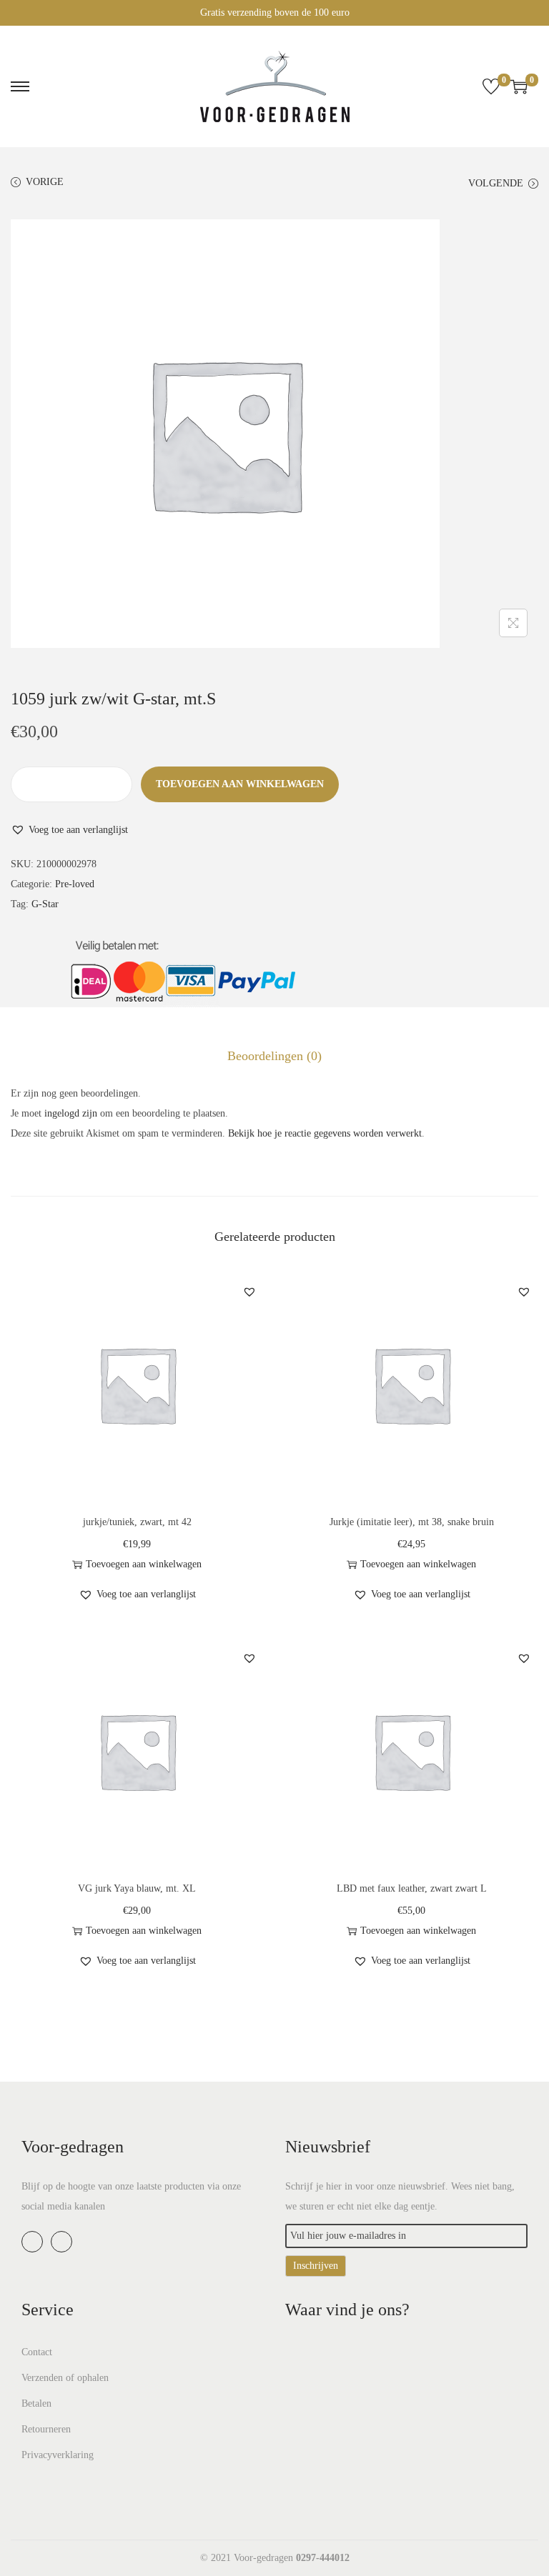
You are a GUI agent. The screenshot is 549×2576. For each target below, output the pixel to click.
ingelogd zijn (71, 1113)
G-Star (45, 904)
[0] (491, 86)
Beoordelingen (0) (274, 1056)
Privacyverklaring (58, 2455)
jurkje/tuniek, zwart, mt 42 (137, 1522)
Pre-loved (75, 884)
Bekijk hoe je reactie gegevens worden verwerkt (325, 1133)
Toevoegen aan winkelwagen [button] (144, 1564)
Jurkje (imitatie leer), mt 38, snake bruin (412, 1522)
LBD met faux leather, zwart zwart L (412, 1888)
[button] (69, 830)
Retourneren (46, 2429)
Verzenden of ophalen (65, 2378)
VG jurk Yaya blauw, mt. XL (137, 1888)
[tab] (274, 1056)
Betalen (36, 2403)
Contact (37, 2352)
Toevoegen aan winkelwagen (240, 784)
